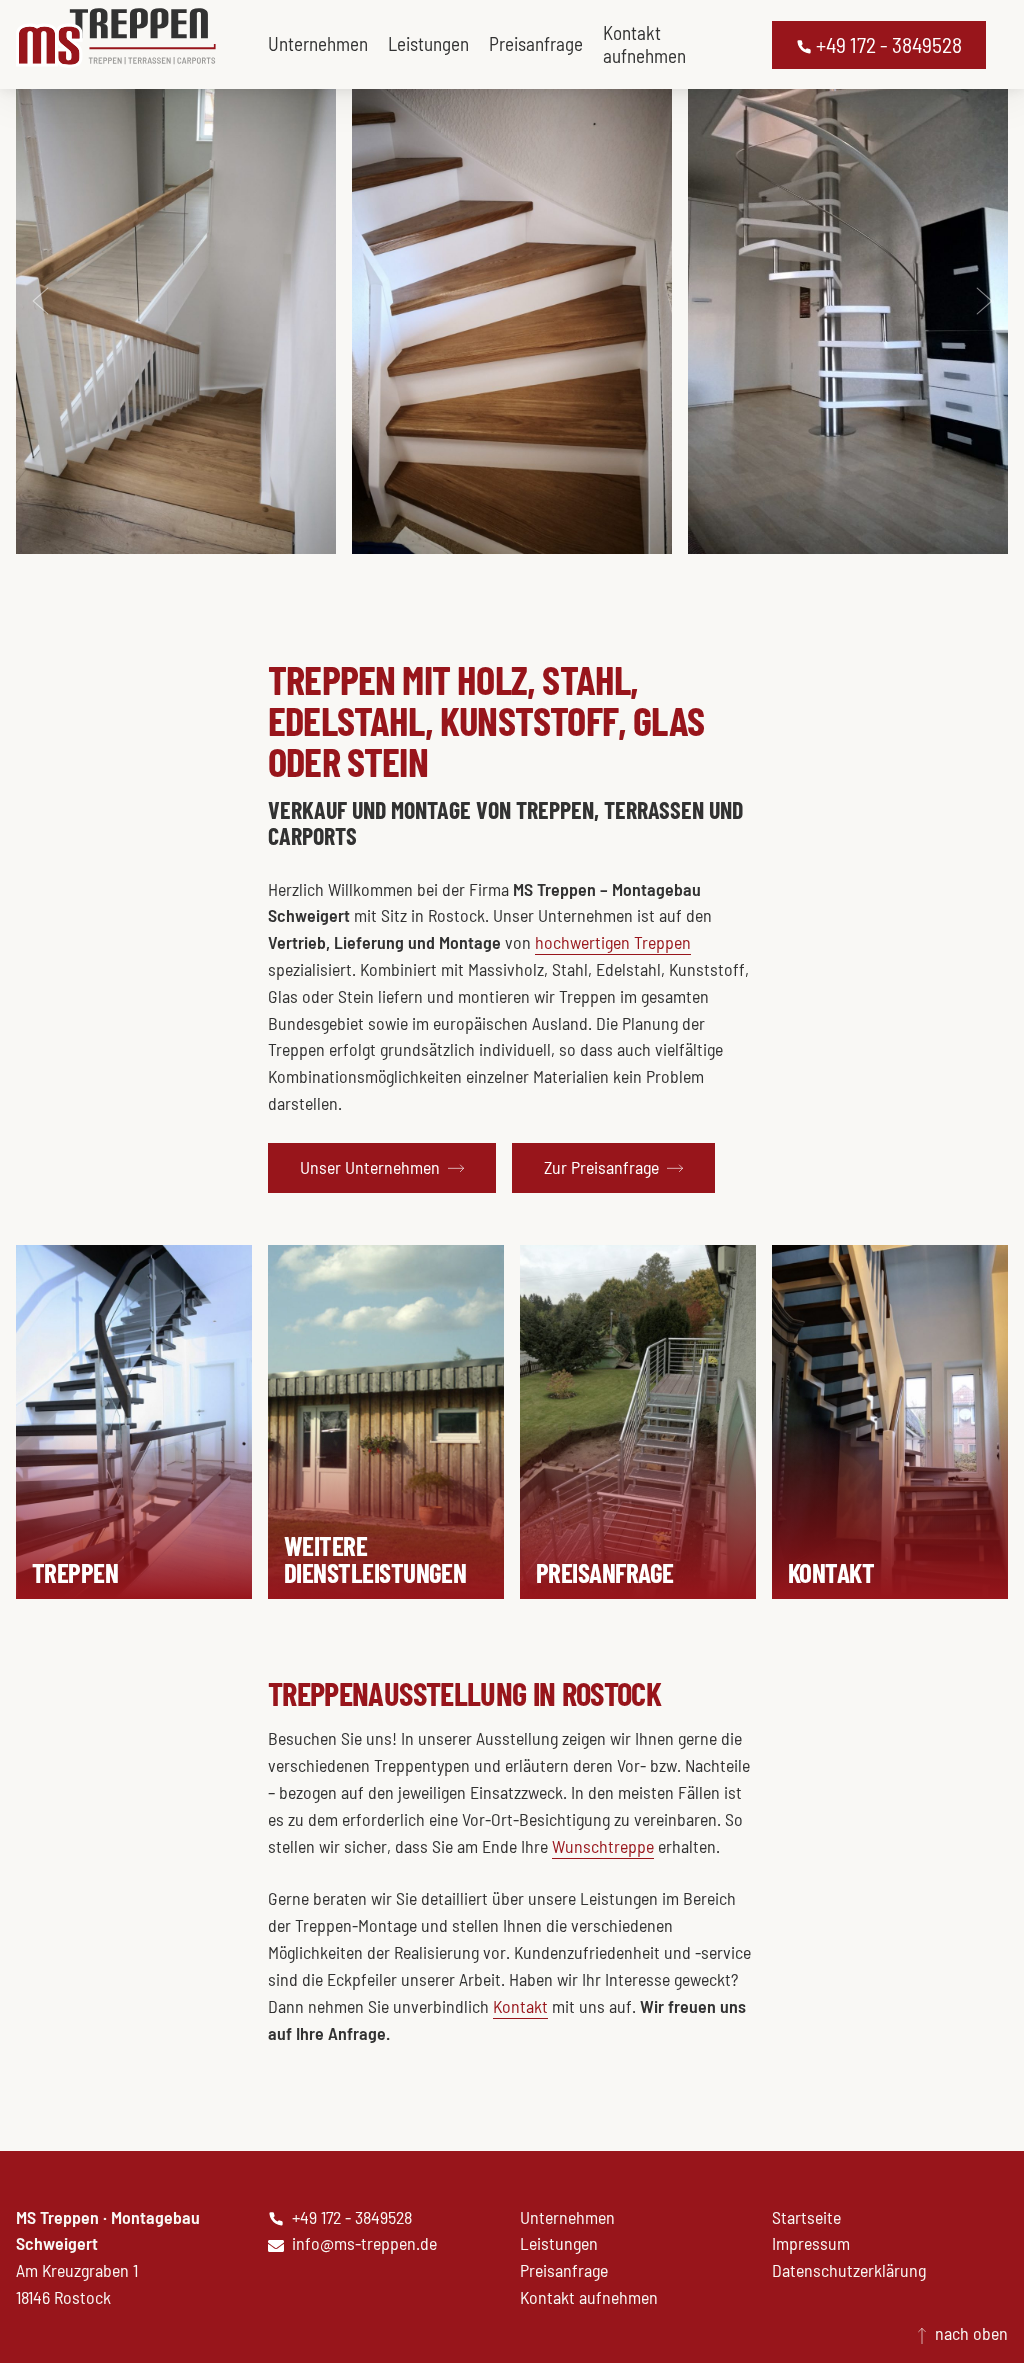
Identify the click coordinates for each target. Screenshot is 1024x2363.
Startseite (806, 2217)
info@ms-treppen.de (364, 2243)
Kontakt (520, 2006)
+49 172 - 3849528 (887, 44)
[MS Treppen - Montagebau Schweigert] (116, 38)
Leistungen (428, 43)
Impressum (811, 2243)
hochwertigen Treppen (613, 942)
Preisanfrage (536, 43)
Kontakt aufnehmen (644, 44)
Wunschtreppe (603, 1846)
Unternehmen (318, 43)
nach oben (969, 2333)
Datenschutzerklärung (849, 2270)
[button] (382, 1168)
